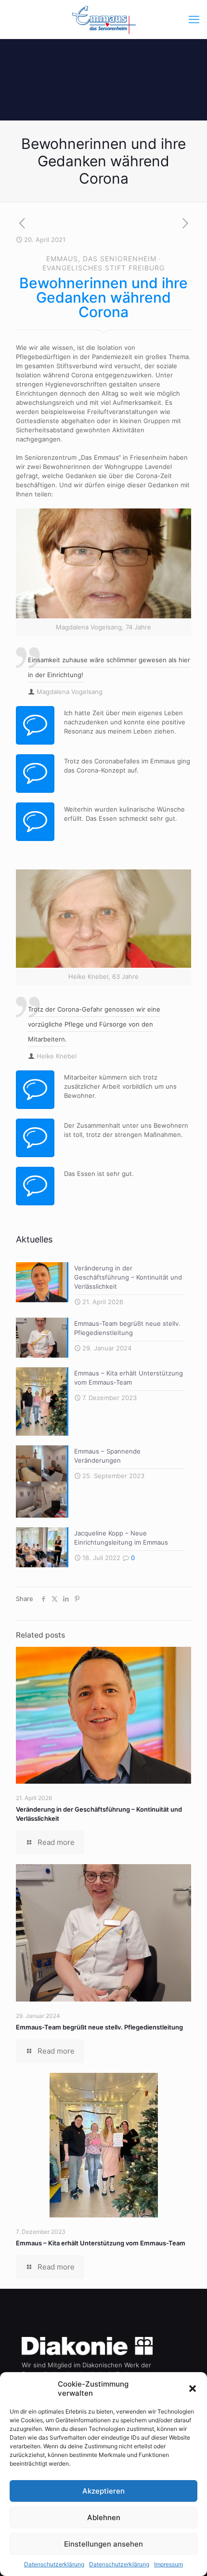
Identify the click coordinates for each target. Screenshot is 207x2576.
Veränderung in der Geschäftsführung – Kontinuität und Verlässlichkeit (128, 1277)
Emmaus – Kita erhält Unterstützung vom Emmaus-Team (101, 2243)
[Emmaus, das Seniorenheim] (103, 19)
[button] (193, 2389)
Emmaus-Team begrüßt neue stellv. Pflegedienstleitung (99, 2027)
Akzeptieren (103, 2491)
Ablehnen (104, 2517)
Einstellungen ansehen (103, 2544)
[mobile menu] (194, 19)
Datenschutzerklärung (54, 2564)
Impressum (168, 2564)
